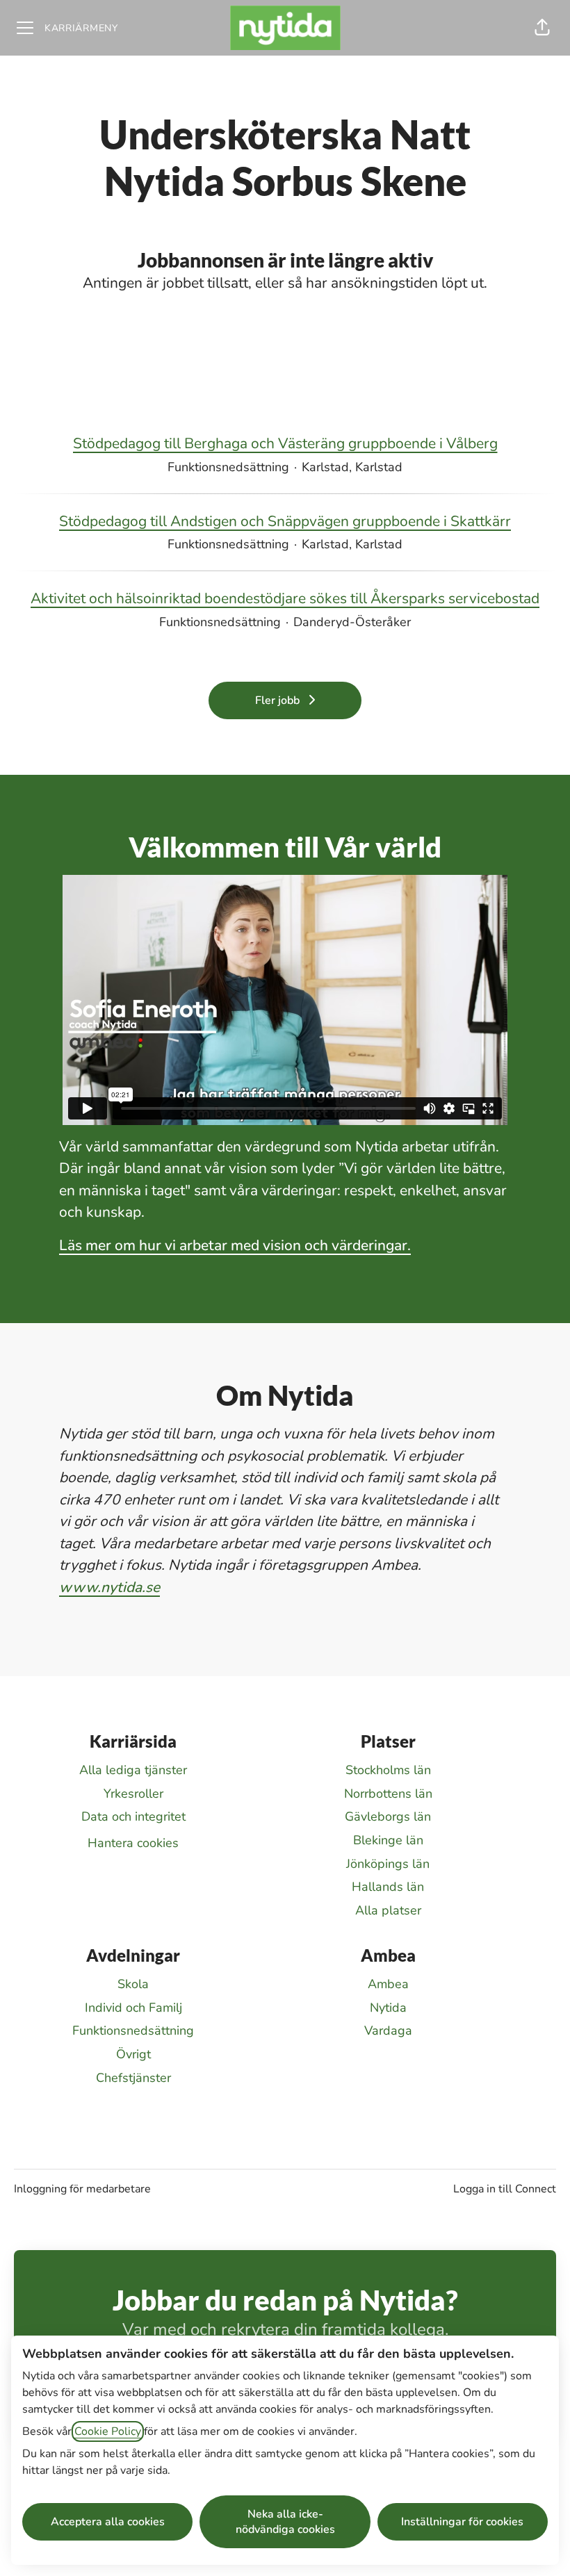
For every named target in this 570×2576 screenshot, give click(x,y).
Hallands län (388, 1887)
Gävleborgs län (388, 1816)
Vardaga (388, 2031)
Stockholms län (388, 1770)
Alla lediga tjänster (133, 1770)
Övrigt (133, 2054)
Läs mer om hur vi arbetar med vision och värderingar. (235, 1245)
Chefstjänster (133, 2078)
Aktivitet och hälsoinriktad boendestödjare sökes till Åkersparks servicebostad (285, 598)
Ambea (388, 1984)
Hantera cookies (133, 1843)
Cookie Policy (108, 2431)
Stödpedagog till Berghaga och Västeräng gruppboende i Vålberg (285, 443)
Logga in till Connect (505, 2189)
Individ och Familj (133, 2008)
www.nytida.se (109, 1587)
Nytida (388, 2008)
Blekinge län (388, 1840)
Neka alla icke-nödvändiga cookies (285, 2522)
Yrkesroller (133, 1794)
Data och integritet (133, 1816)
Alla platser (388, 1910)
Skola (133, 1984)
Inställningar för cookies (462, 2522)
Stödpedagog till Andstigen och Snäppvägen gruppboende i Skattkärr (285, 521)
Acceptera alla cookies (108, 2522)
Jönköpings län (388, 1864)
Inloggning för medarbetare (82, 2189)
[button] (542, 28)
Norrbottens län (388, 1794)
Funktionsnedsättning (133, 2031)
